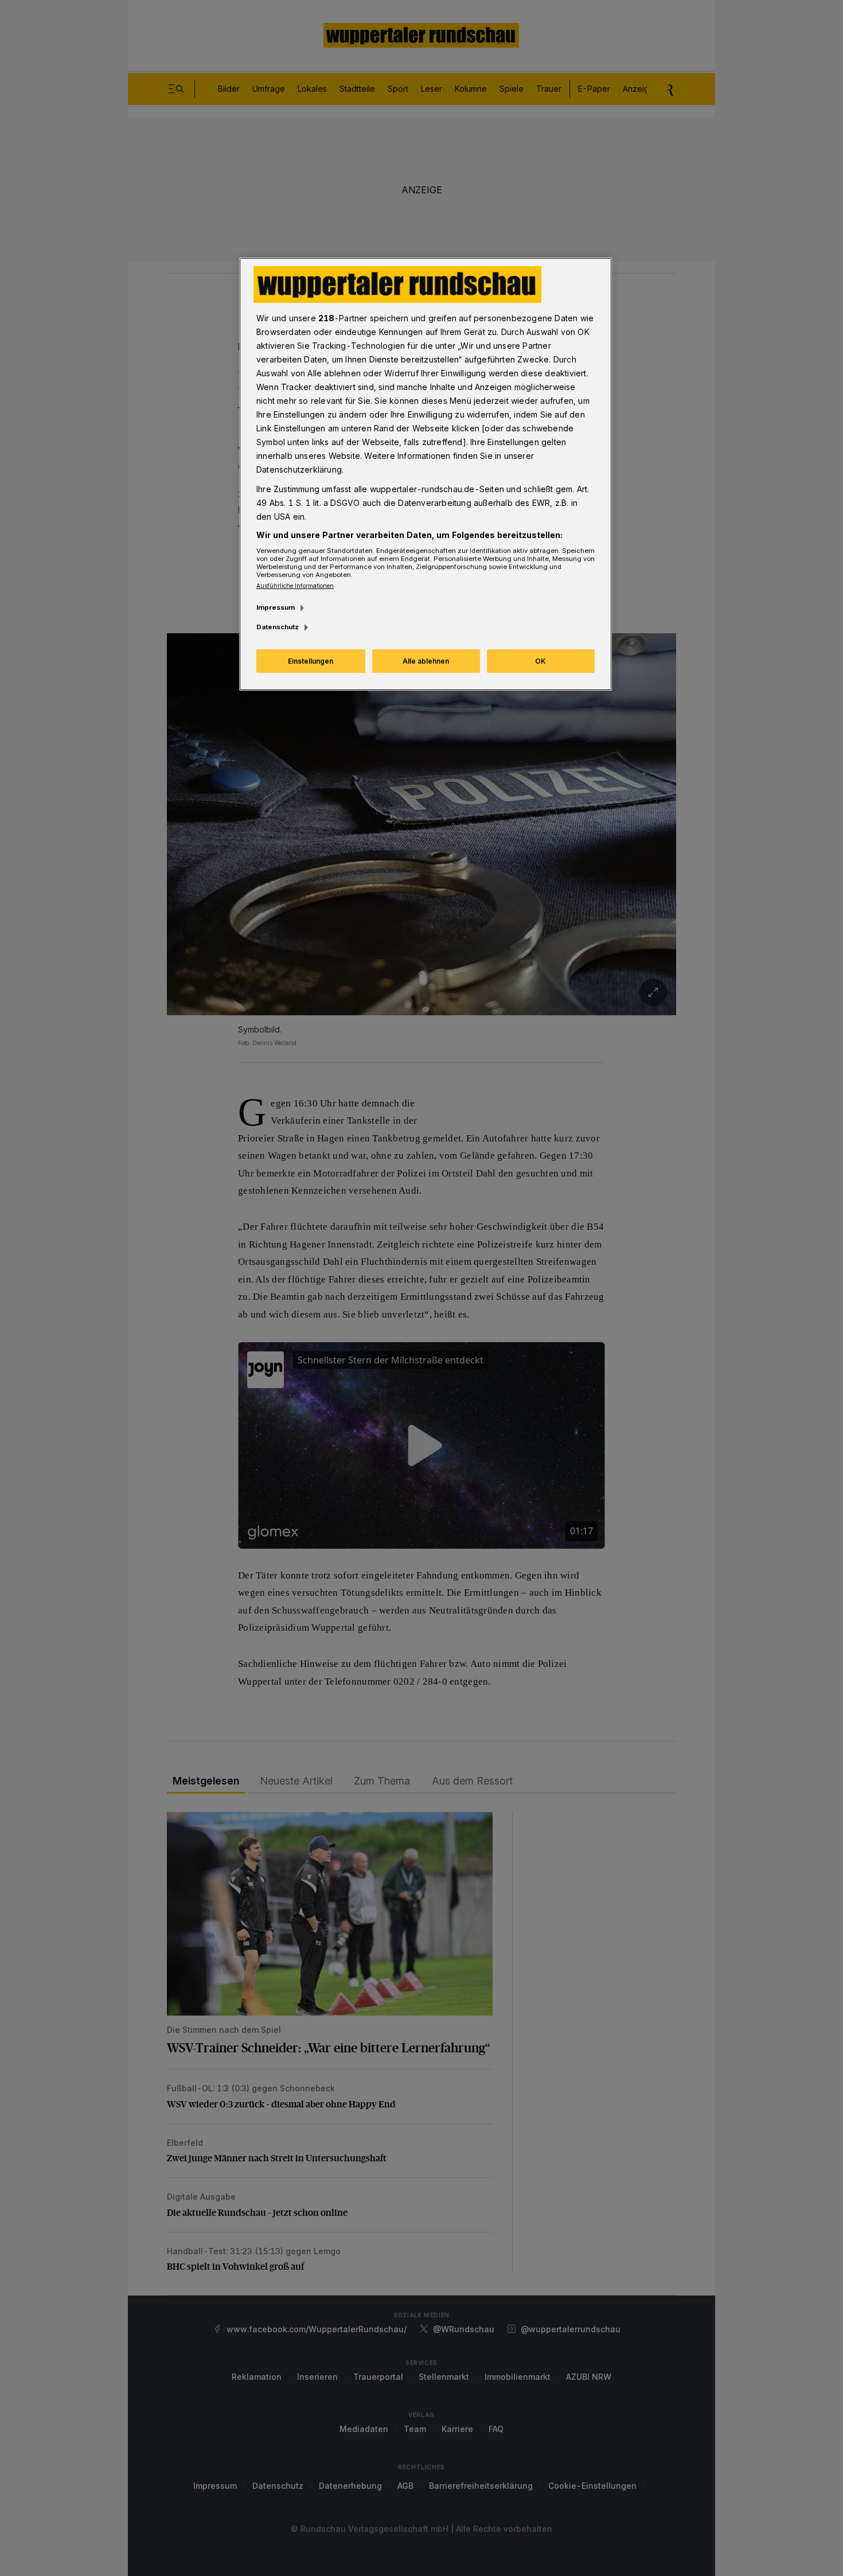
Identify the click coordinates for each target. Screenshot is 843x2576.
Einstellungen (311, 661)
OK (540, 661)
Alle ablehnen (426, 661)
